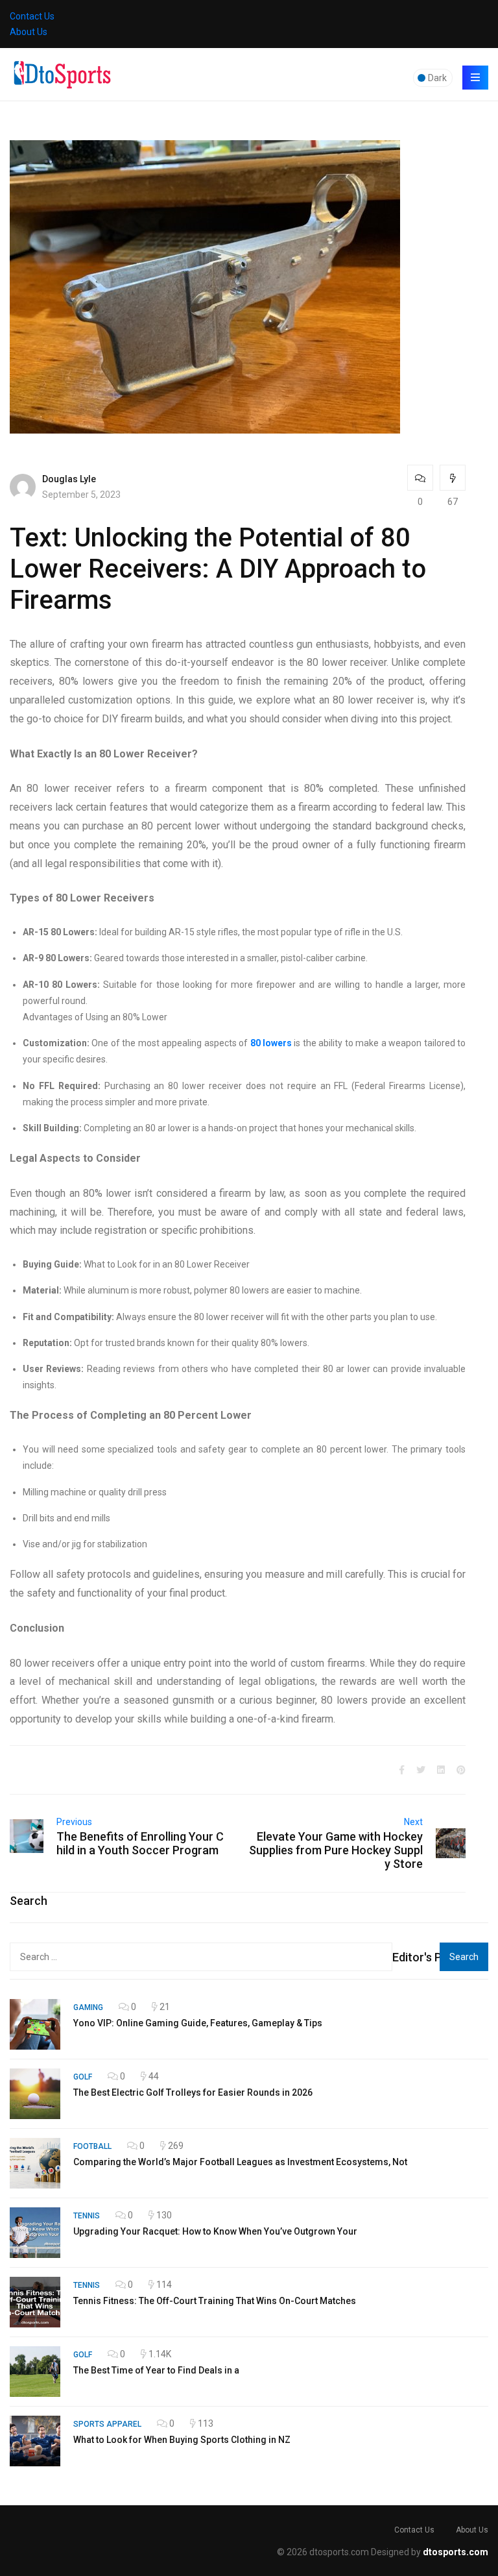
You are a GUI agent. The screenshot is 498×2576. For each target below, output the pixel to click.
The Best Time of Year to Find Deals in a (156, 2370)
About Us (29, 32)
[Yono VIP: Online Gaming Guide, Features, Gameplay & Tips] (35, 2024)
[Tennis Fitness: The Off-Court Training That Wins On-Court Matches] (35, 2302)
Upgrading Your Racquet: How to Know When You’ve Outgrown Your (215, 2231)
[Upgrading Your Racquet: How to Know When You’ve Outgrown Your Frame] (35, 2233)
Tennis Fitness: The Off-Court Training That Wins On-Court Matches (215, 2301)
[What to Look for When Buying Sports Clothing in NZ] (35, 2441)
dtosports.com (456, 2552)
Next (413, 1822)
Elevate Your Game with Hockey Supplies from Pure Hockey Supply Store (336, 1850)
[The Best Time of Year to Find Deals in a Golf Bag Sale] (35, 2372)
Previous (74, 1822)
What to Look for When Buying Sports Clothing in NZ (182, 2440)
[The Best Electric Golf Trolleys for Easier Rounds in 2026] (35, 2094)
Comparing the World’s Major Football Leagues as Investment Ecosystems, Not (240, 2162)
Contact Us (32, 16)
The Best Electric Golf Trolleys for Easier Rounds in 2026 (193, 2092)
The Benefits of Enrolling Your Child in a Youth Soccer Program (140, 1843)
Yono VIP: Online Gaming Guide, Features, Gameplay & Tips (198, 2023)
